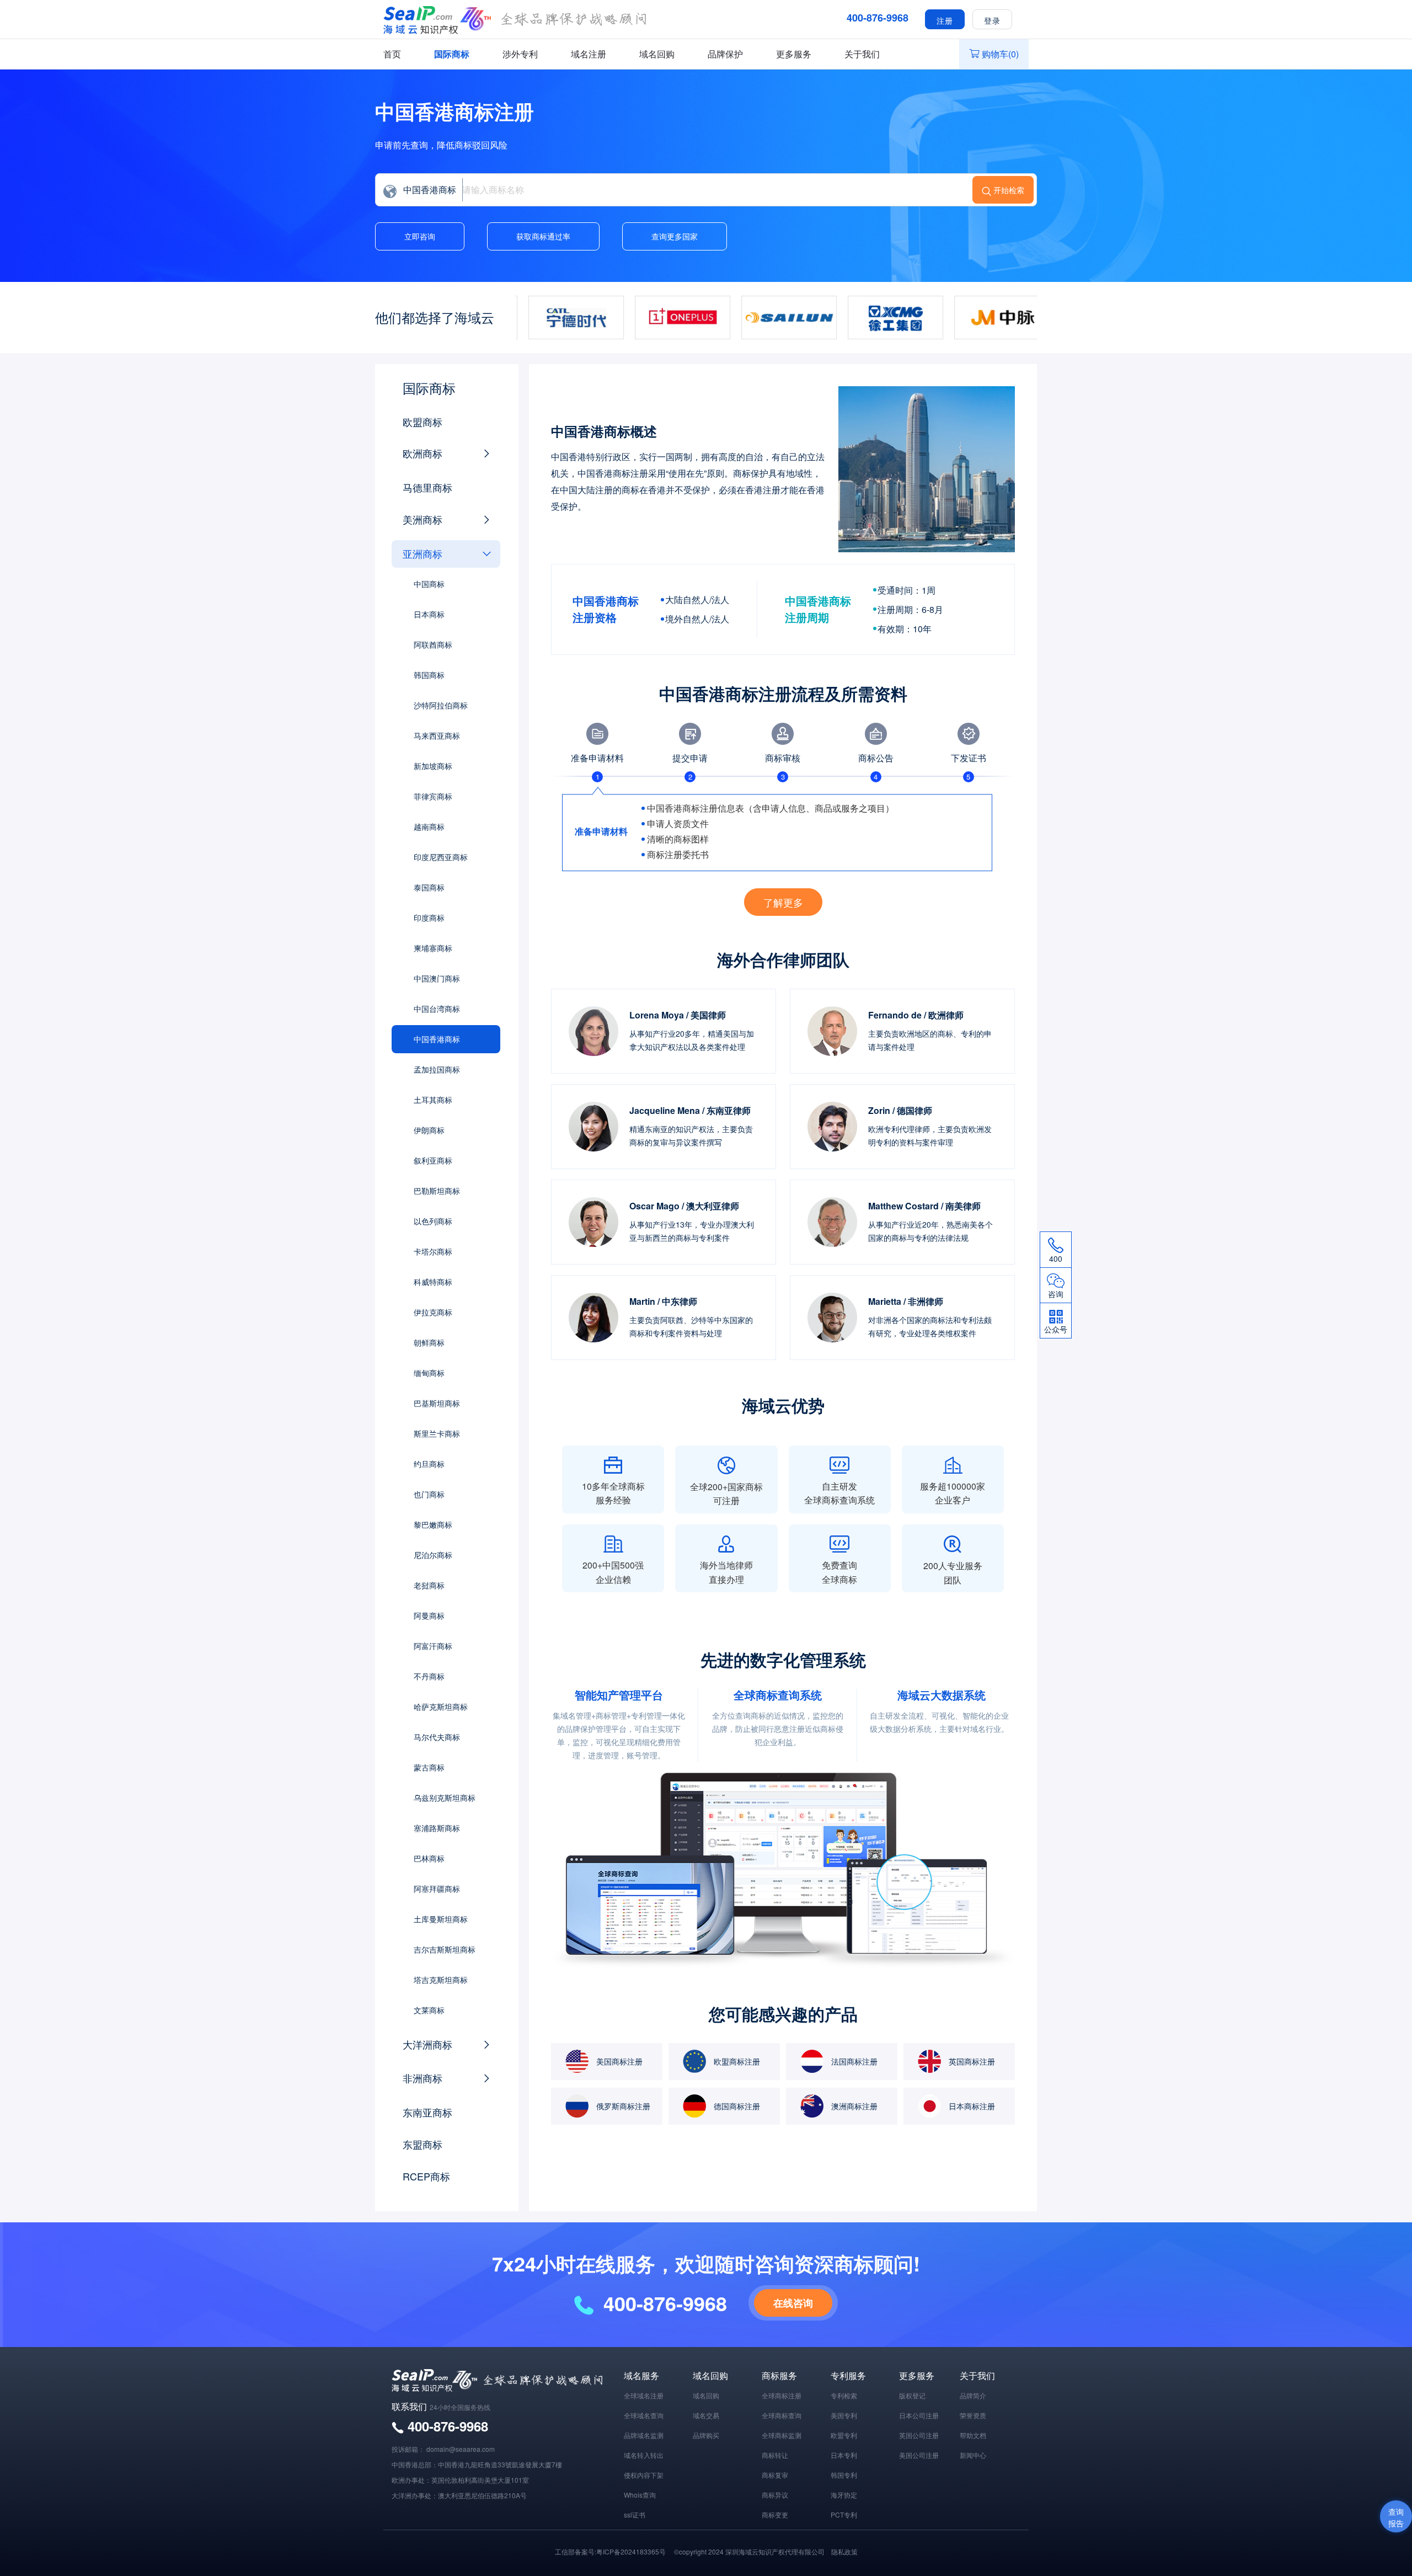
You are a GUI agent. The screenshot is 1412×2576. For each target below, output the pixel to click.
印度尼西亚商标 (441, 857)
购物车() (1000, 54)
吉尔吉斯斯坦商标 (445, 1949)
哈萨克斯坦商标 (441, 1706)
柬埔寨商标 (433, 948)
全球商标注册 (782, 2395)
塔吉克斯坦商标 (441, 1980)
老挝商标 (429, 1585)
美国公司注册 (919, 2455)
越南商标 (429, 826)
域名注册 (589, 54)
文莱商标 (429, 2010)
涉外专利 (520, 54)
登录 (992, 20)
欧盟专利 (844, 2435)
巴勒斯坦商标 (437, 1191)
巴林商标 (429, 1858)
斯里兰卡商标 (437, 1433)
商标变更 (775, 2514)
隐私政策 (844, 2551)
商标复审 (775, 2475)
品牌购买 (706, 2435)
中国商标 (429, 584)
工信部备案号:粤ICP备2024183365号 (610, 2551)
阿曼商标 (429, 1615)
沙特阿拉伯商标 (441, 705)
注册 (945, 20)
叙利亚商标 (433, 1160)
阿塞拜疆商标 (437, 1889)
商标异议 (775, 2495)
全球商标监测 (782, 2435)
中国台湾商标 (437, 1009)
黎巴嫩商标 (433, 1524)
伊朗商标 (429, 1130)
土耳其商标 (433, 1100)
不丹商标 (429, 1676)
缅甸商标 (429, 1373)
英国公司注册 (919, 2435)
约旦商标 (429, 1464)
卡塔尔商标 (433, 1251)
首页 (392, 54)
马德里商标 (427, 487)
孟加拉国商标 (437, 1069)
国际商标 (452, 54)
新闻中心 (973, 2455)
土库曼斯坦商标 (441, 1919)
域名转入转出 (644, 2455)
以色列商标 (433, 1221)
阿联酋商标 (433, 644)
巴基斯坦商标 (437, 1403)
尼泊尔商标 (433, 1555)
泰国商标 (429, 887)
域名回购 (657, 54)
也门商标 (429, 1494)
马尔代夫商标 (437, 1737)
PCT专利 (844, 2514)
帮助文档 (973, 2435)
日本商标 (429, 614)
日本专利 (844, 2455)
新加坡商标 (433, 766)
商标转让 (775, 2455)
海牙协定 (844, 2495)
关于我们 (862, 54)
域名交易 (706, 2415)
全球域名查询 (644, 2415)
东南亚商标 (427, 2112)
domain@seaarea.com (461, 2449)
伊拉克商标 (433, 1312)
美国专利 (844, 2415)
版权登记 (912, 2395)
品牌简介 (973, 2395)
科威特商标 (433, 1282)
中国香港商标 (437, 1039)
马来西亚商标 (437, 735)
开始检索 (1009, 190)
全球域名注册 (644, 2395)
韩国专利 (844, 2475)
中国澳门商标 (437, 978)
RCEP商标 (426, 2176)
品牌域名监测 (644, 2435)
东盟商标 (422, 2144)
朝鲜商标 (429, 1342)
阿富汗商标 (433, 1646)
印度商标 (429, 918)
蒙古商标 (429, 1767)
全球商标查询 (782, 2415)
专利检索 (844, 2395)
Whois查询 (640, 2495)
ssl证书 (635, 2514)
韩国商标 (429, 675)
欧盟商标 (422, 422)
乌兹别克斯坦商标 (445, 1798)
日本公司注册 (919, 2415)
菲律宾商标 (433, 796)
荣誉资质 (973, 2415)
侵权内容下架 (644, 2475)
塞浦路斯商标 (437, 1828)
